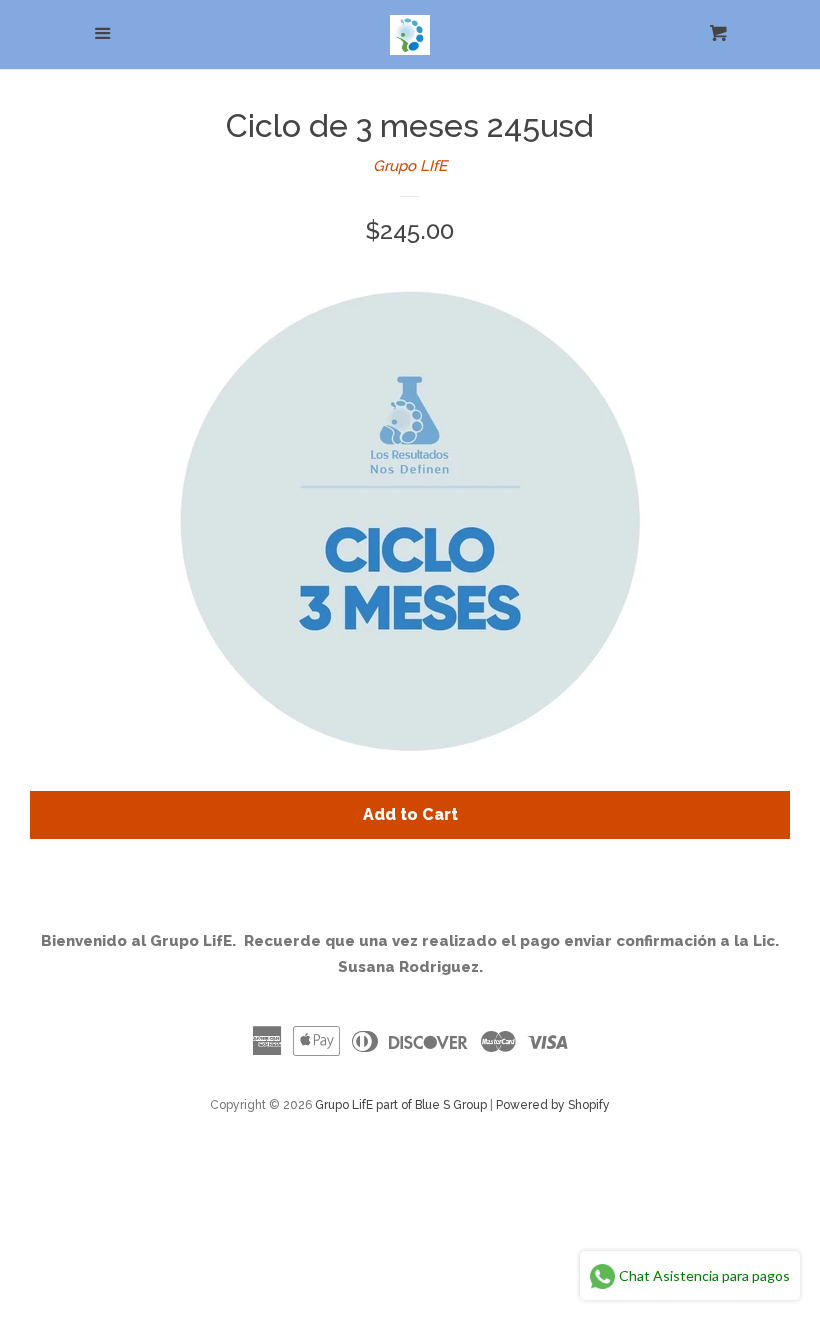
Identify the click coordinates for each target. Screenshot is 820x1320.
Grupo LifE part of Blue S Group (401, 1105)
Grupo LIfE (410, 166)
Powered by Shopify (553, 1105)
